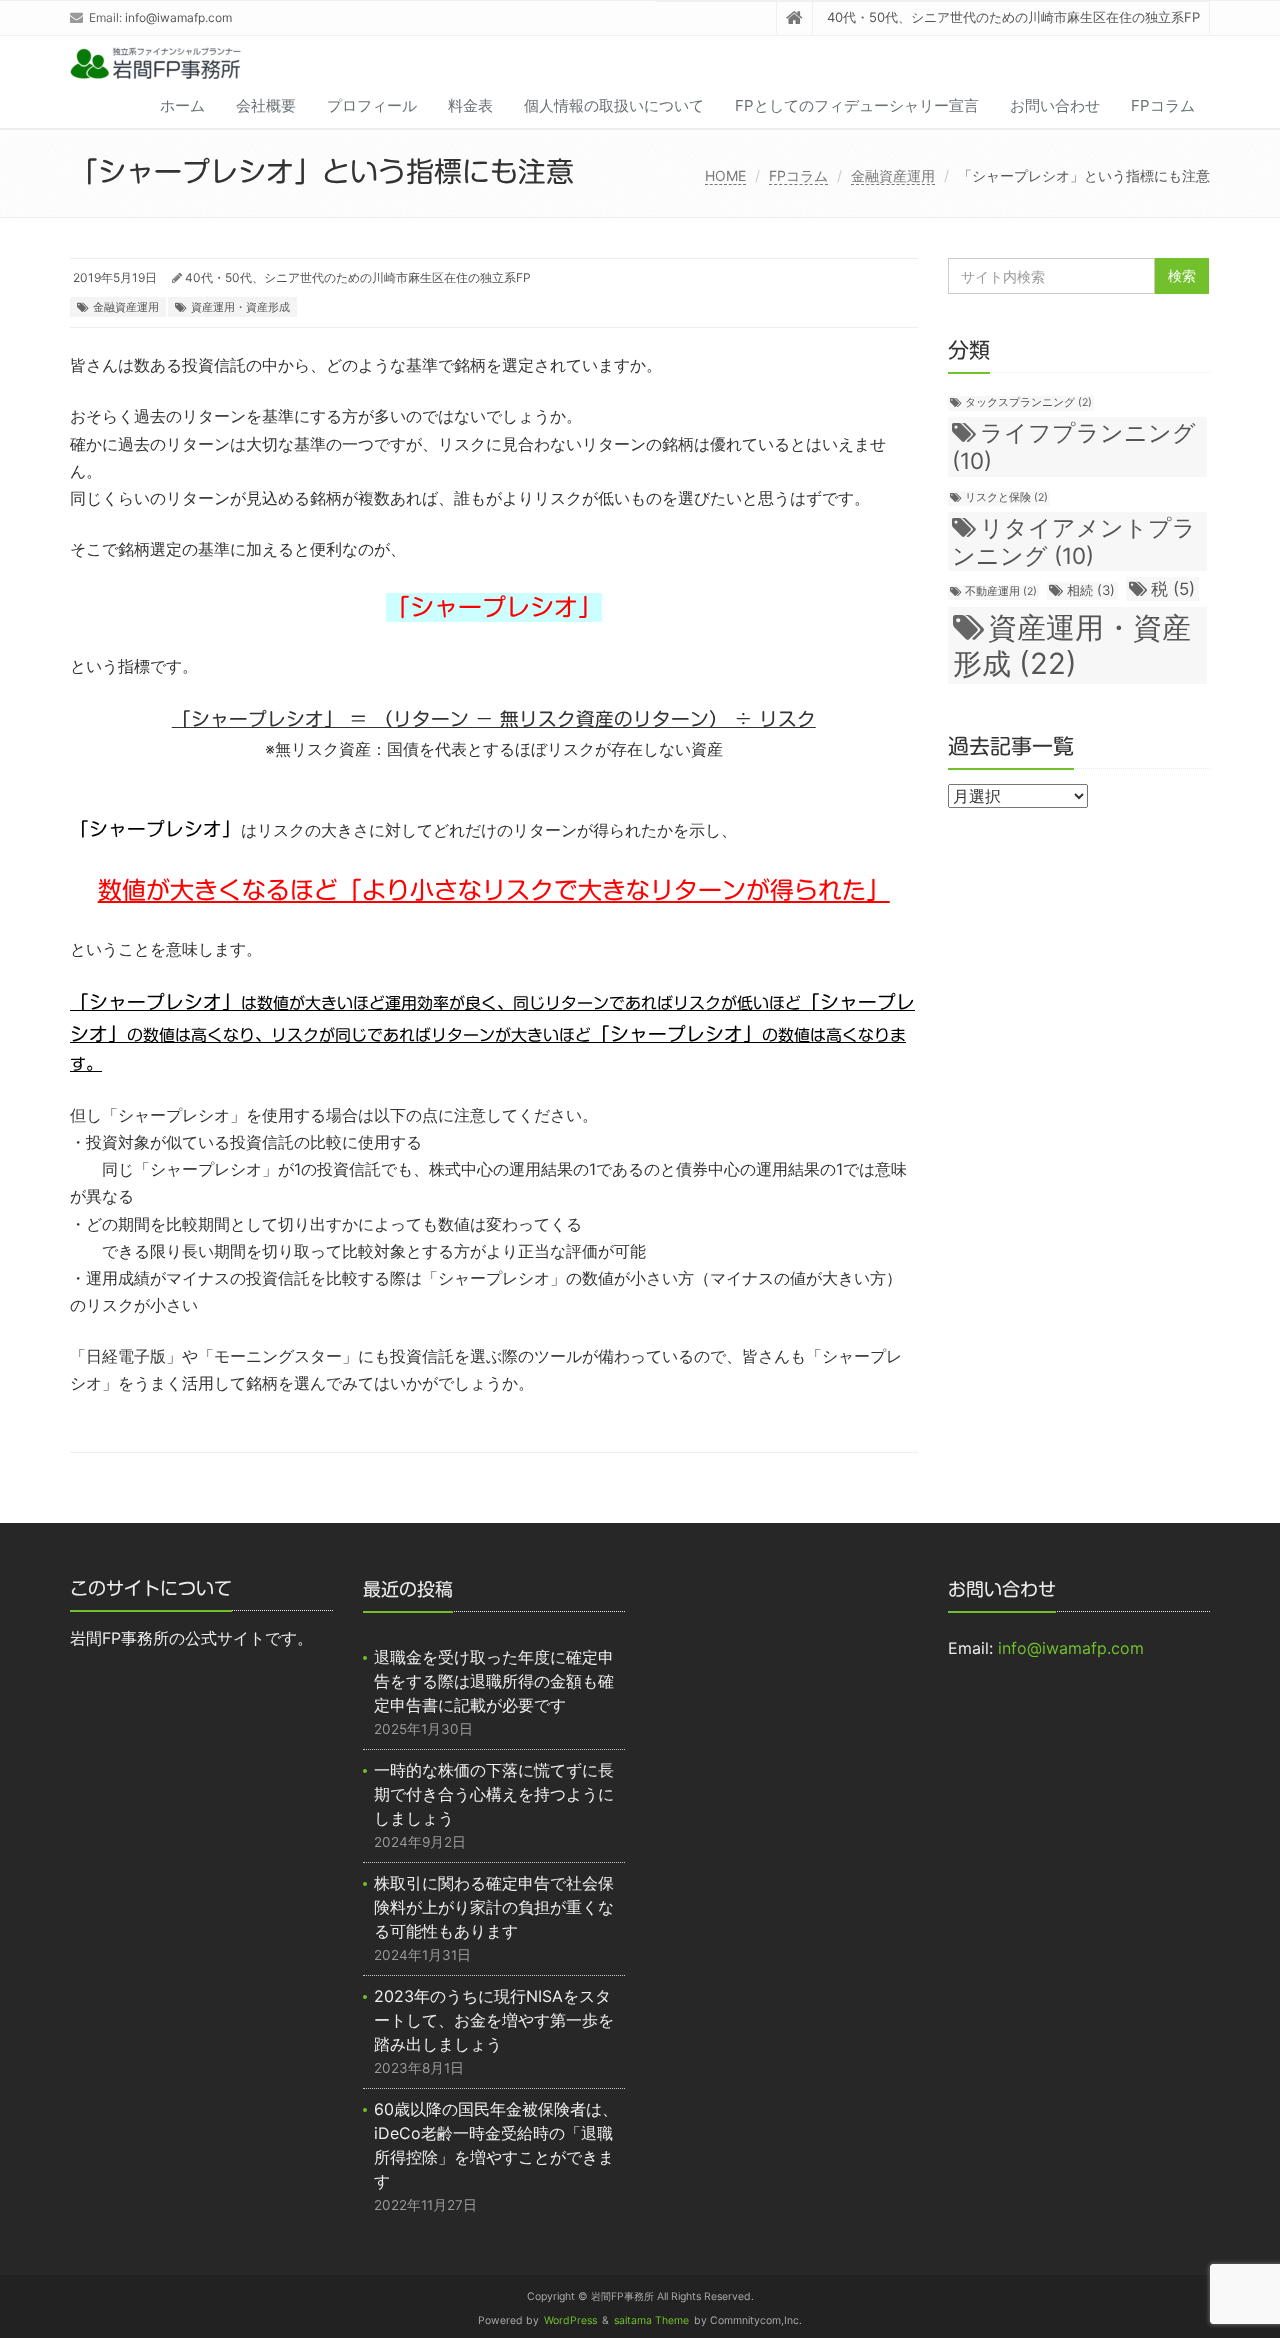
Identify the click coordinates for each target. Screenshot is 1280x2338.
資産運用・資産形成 (240, 307)
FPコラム (1163, 105)
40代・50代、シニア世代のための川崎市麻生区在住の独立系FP (358, 277)
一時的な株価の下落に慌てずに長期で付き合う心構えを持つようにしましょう (494, 1794)
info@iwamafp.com (178, 17)
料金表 (470, 105)
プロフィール (372, 105)
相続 (1091, 590)
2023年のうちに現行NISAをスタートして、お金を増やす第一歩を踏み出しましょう (494, 2020)
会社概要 (266, 105)
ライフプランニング (1074, 446)
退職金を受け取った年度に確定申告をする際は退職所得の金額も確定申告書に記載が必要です (494, 1681)
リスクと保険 (1006, 497)
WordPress (570, 2320)
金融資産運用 (893, 175)
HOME (725, 175)
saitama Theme (651, 2320)
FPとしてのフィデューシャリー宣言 (857, 105)
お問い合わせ (1055, 105)
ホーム (182, 105)
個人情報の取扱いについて (614, 105)
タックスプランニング (1028, 402)
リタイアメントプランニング (1074, 541)
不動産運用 (1001, 591)
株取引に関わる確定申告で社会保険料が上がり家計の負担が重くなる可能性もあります (494, 1907)
